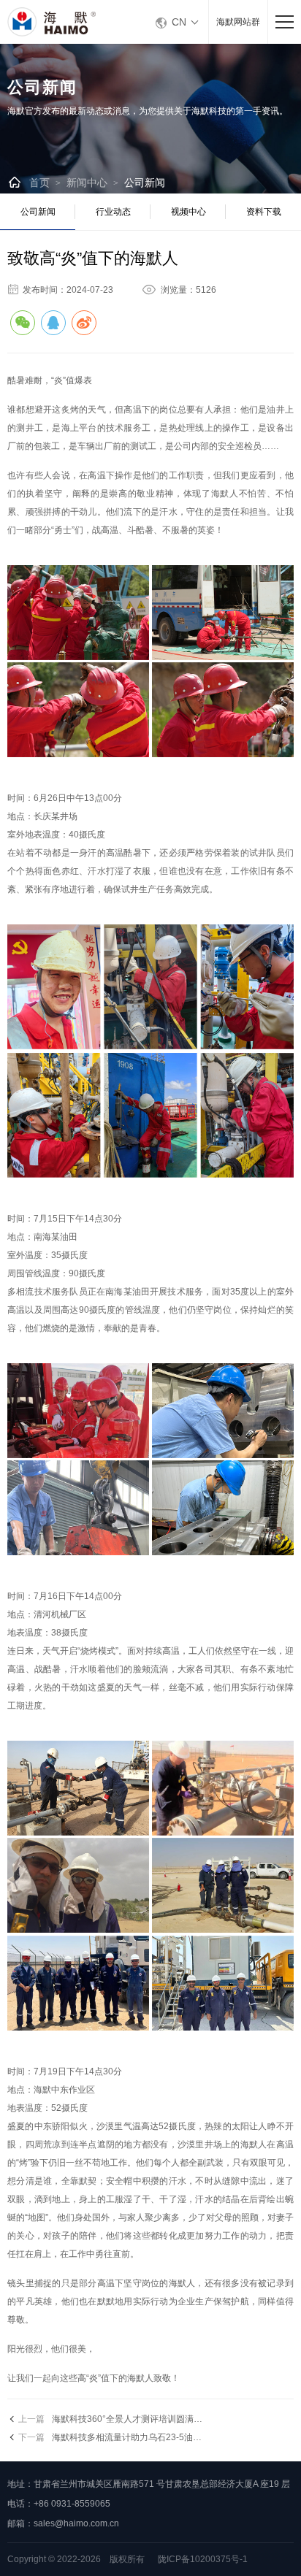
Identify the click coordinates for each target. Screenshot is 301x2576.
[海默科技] (58, 22)
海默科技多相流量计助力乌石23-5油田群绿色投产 (149, 2437)
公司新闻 (145, 183)
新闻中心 (87, 183)
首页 (39, 183)
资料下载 (264, 212)
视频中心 (188, 212)
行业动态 (113, 212)
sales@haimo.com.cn (76, 2523)
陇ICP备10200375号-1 (203, 2559)
